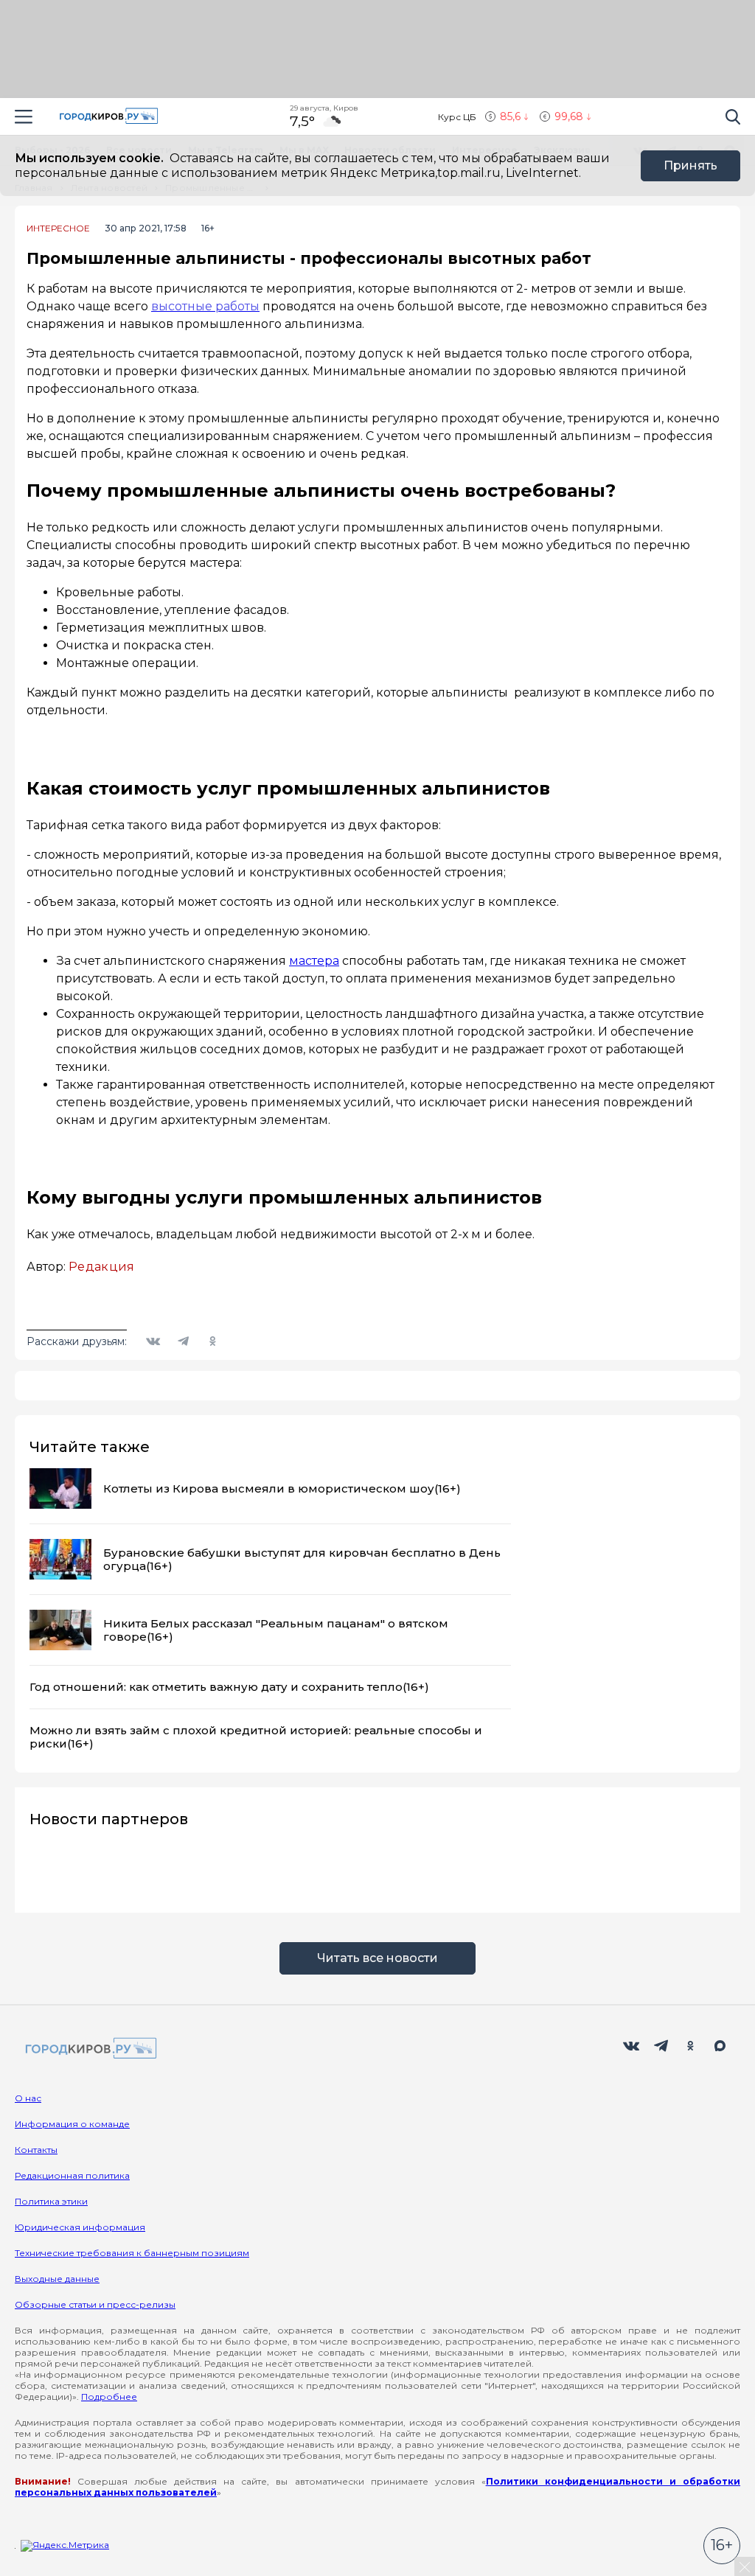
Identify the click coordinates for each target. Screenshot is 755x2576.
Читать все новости (377, 1958)
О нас (28, 2098)
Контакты (36, 2150)
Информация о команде (72, 2124)
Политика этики (51, 2201)
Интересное (58, 228)
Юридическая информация (80, 2227)
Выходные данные (57, 2279)
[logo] (88, 2049)
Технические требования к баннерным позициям (132, 2253)
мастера (314, 961)
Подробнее (109, 2397)
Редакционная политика (72, 2175)
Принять (690, 165)
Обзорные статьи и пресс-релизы (95, 2304)
